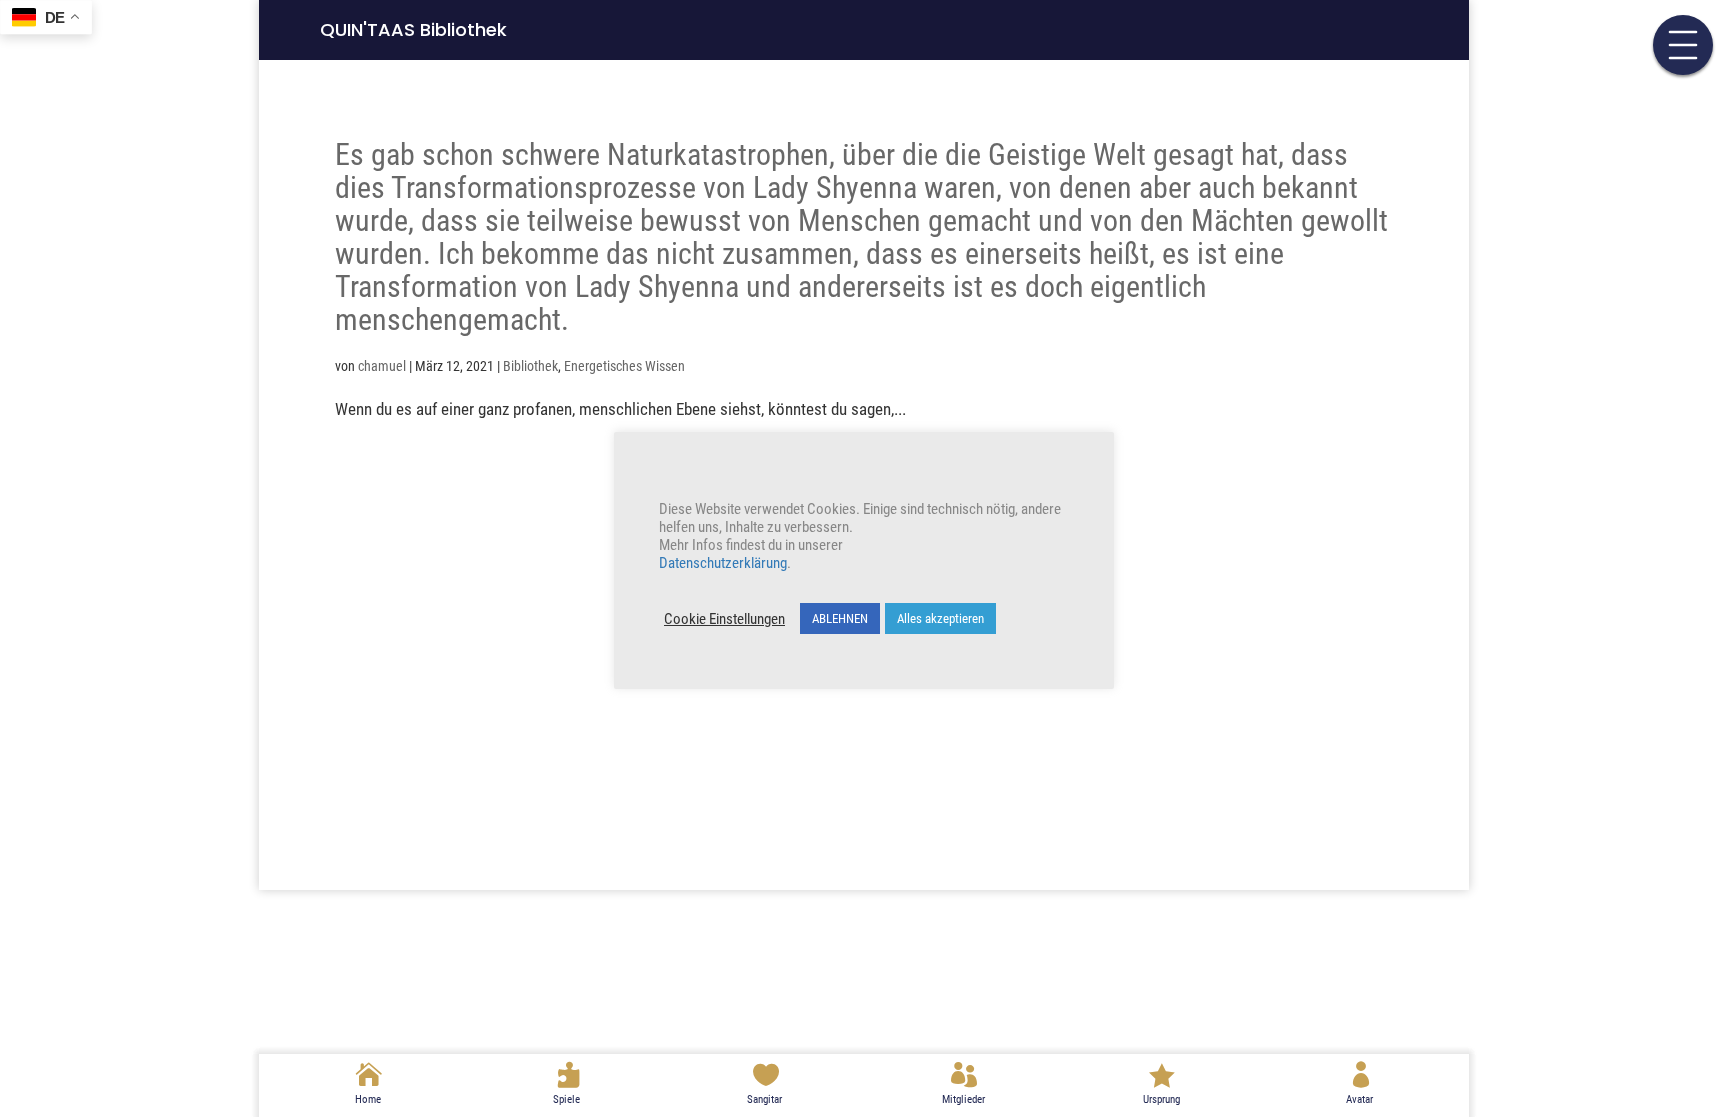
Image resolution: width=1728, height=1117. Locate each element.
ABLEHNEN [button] (840, 618)
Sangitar (764, 1099)
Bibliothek (530, 366)
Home (368, 1099)
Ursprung (1161, 1099)
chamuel (382, 366)
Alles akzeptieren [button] (940, 618)
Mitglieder (963, 1099)
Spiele (566, 1099)
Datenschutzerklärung (723, 563)
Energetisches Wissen (624, 366)
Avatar (1359, 1099)
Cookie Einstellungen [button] (724, 619)
